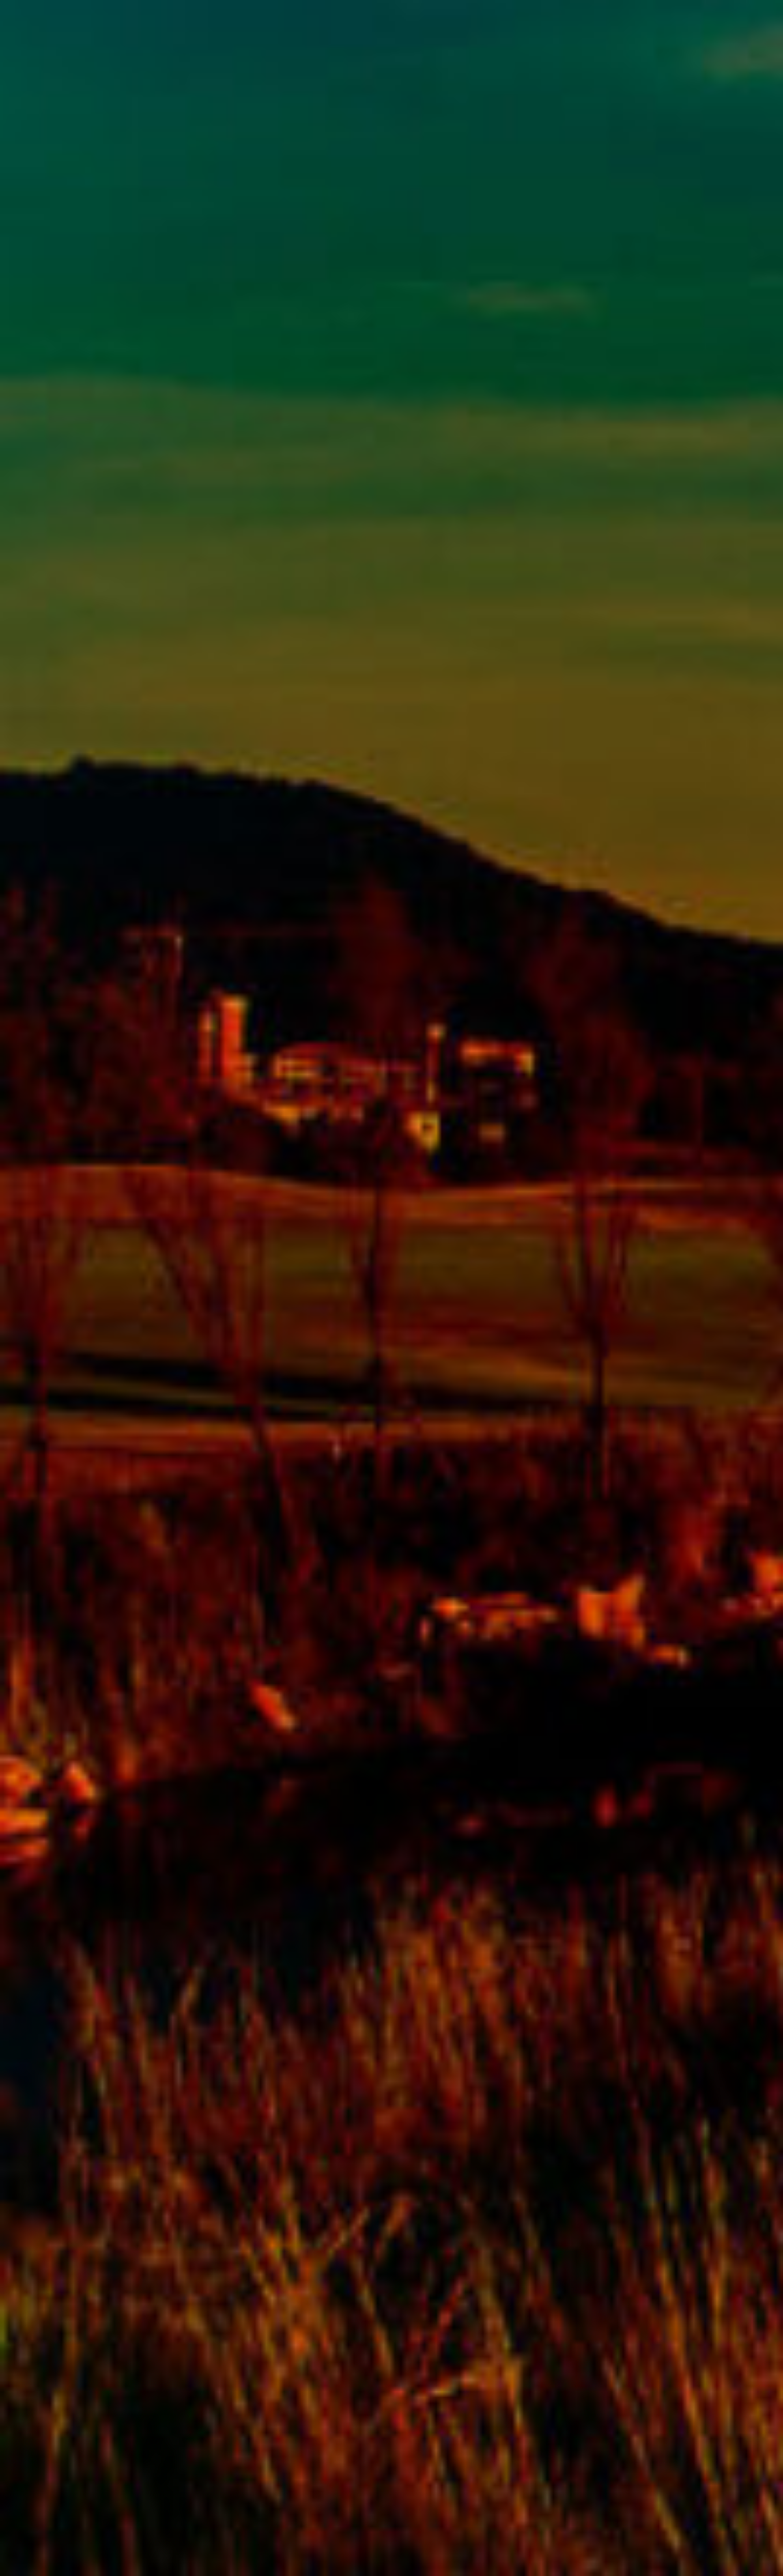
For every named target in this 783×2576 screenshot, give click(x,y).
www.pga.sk (45, 2552)
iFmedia (101, 2552)
